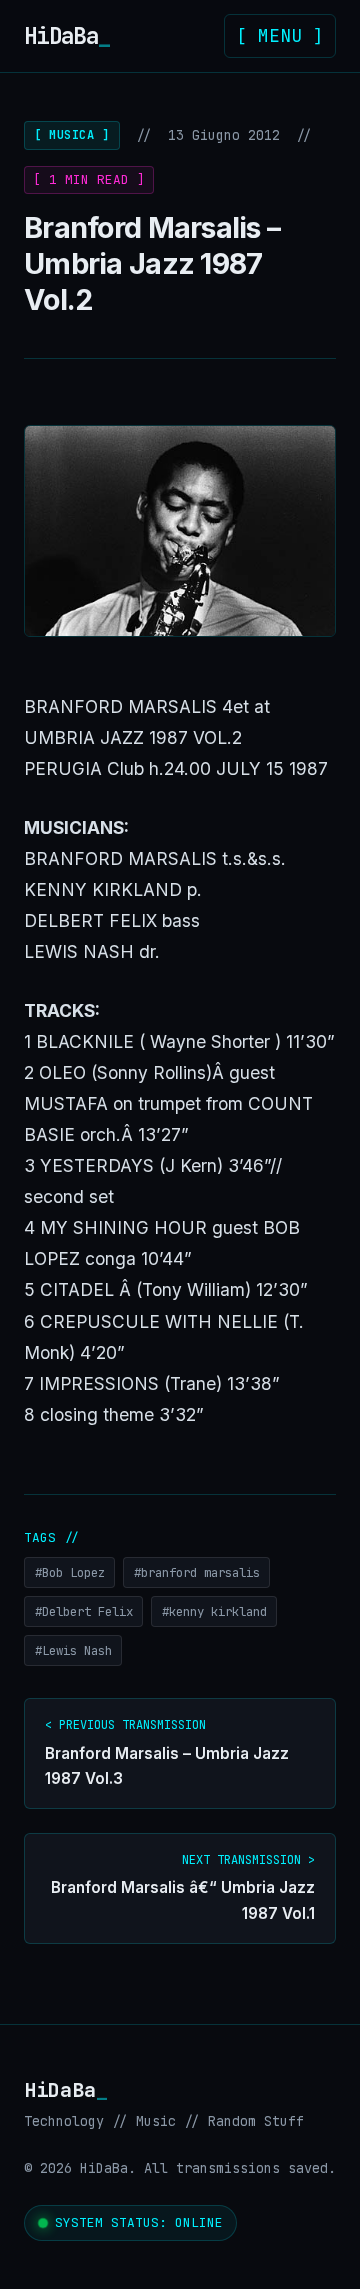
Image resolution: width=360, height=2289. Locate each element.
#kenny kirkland (214, 1611)
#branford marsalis (197, 1572)
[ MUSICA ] (72, 135)
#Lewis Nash (73, 1650)
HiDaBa (67, 36)
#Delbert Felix (84, 1611)
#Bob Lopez (70, 1572)
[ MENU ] (280, 35)
